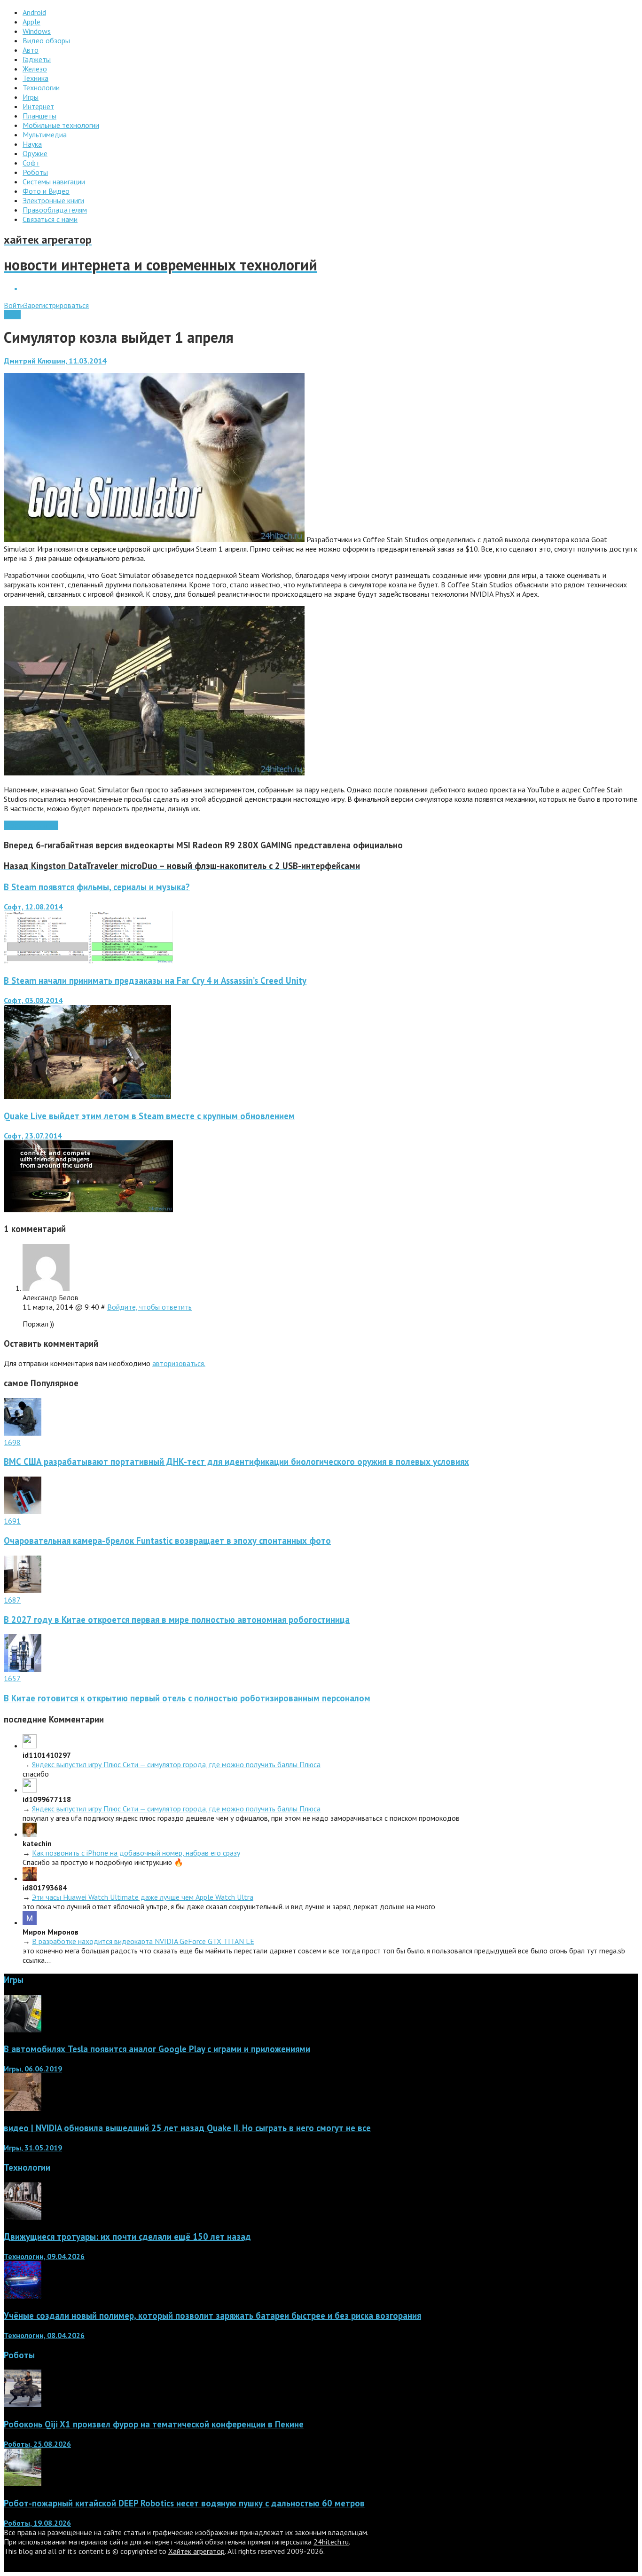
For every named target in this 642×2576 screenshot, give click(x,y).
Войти (14, 305)
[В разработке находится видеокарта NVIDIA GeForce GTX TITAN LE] (30, 1922)
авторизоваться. (179, 1363)
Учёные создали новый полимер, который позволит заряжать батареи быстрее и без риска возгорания (212, 2315)
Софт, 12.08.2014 (33, 907)
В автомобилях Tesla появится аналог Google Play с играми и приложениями (157, 2049)
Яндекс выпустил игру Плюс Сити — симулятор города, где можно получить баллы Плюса (176, 1764)
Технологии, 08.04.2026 (44, 2335)
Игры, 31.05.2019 (33, 2148)
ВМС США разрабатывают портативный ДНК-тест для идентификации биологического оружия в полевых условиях (236, 1462)
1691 (12, 1521)
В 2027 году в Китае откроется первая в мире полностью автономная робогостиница (177, 1620)
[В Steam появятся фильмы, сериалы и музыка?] (88, 961)
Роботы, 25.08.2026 (37, 2444)
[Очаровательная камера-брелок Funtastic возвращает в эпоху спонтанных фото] (23, 1511)
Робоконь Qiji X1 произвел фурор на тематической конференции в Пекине (154, 2424)
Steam (14, 825)
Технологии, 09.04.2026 (44, 2256)
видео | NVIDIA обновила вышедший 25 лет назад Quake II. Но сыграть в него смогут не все (187, 2128)
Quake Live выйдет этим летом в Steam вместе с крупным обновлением (149, 1116)
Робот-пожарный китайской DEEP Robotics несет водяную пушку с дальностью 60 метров (184, 2503)
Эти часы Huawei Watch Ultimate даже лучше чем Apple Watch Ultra (143, 1897)
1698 (12, 1442)
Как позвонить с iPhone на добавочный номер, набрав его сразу (136, 1853)
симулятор (41, 825)
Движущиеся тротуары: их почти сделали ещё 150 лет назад (127, 2236)
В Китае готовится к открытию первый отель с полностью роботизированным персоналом (187, 1698)
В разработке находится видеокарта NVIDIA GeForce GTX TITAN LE (143, 1941)
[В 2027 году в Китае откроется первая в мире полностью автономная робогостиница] (23, 1590)
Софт (12, 315)
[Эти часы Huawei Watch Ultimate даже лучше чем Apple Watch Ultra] (30, 1878)
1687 (12, 1600)
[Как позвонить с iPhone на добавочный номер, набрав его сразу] (30, 1834)
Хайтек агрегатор (196, 2551)
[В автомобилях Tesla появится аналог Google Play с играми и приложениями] (23, 2030)
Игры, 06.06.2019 (33, 2069)
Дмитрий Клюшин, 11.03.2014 (55, 361)
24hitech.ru (331, 2542)
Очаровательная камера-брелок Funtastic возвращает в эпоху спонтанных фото (167, 1541)
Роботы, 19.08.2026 (37, 2523)
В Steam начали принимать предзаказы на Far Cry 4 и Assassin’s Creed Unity (155, 980)
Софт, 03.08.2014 (33, 1000)
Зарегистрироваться (56, 305)
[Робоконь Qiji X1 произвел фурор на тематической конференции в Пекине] (23, 2404)
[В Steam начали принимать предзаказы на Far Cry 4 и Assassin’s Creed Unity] (87, 1096)
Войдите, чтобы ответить (149, 1307)
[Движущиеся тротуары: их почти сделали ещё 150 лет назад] (23, 2217)
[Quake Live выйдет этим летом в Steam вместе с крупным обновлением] (88, 1209)
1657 (12, 1678)
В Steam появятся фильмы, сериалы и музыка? (97, 887)
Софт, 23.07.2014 (33, 1136)
